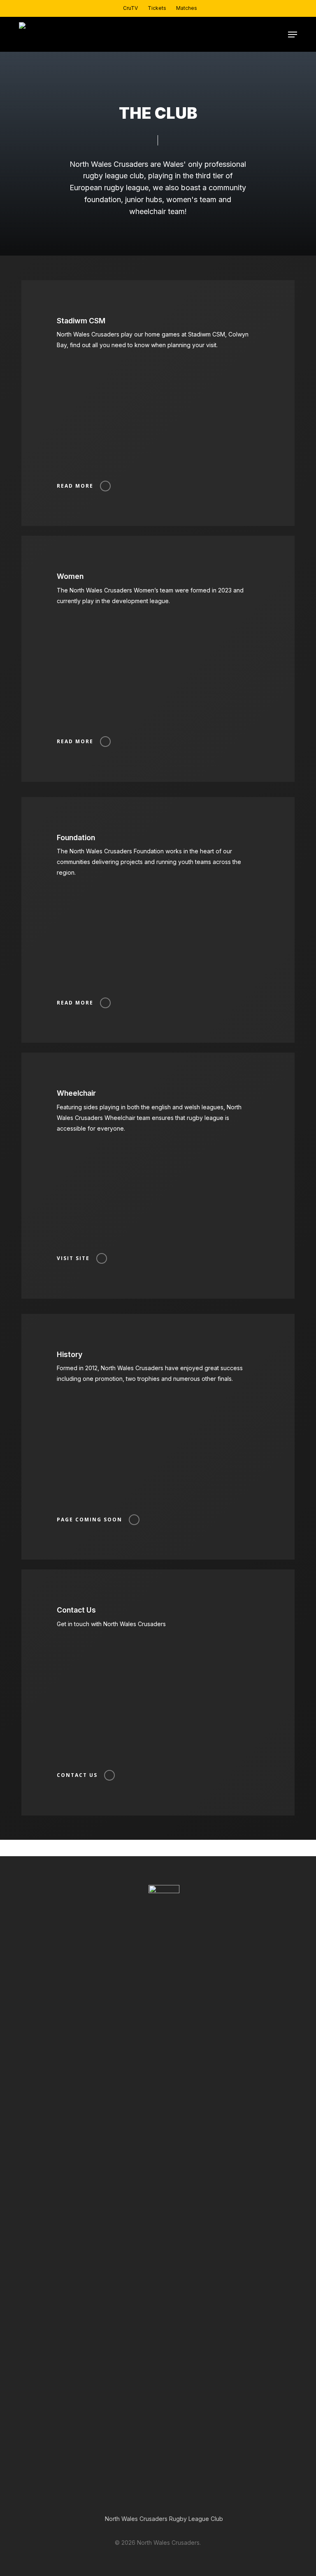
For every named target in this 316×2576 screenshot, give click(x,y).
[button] (293, 35)
